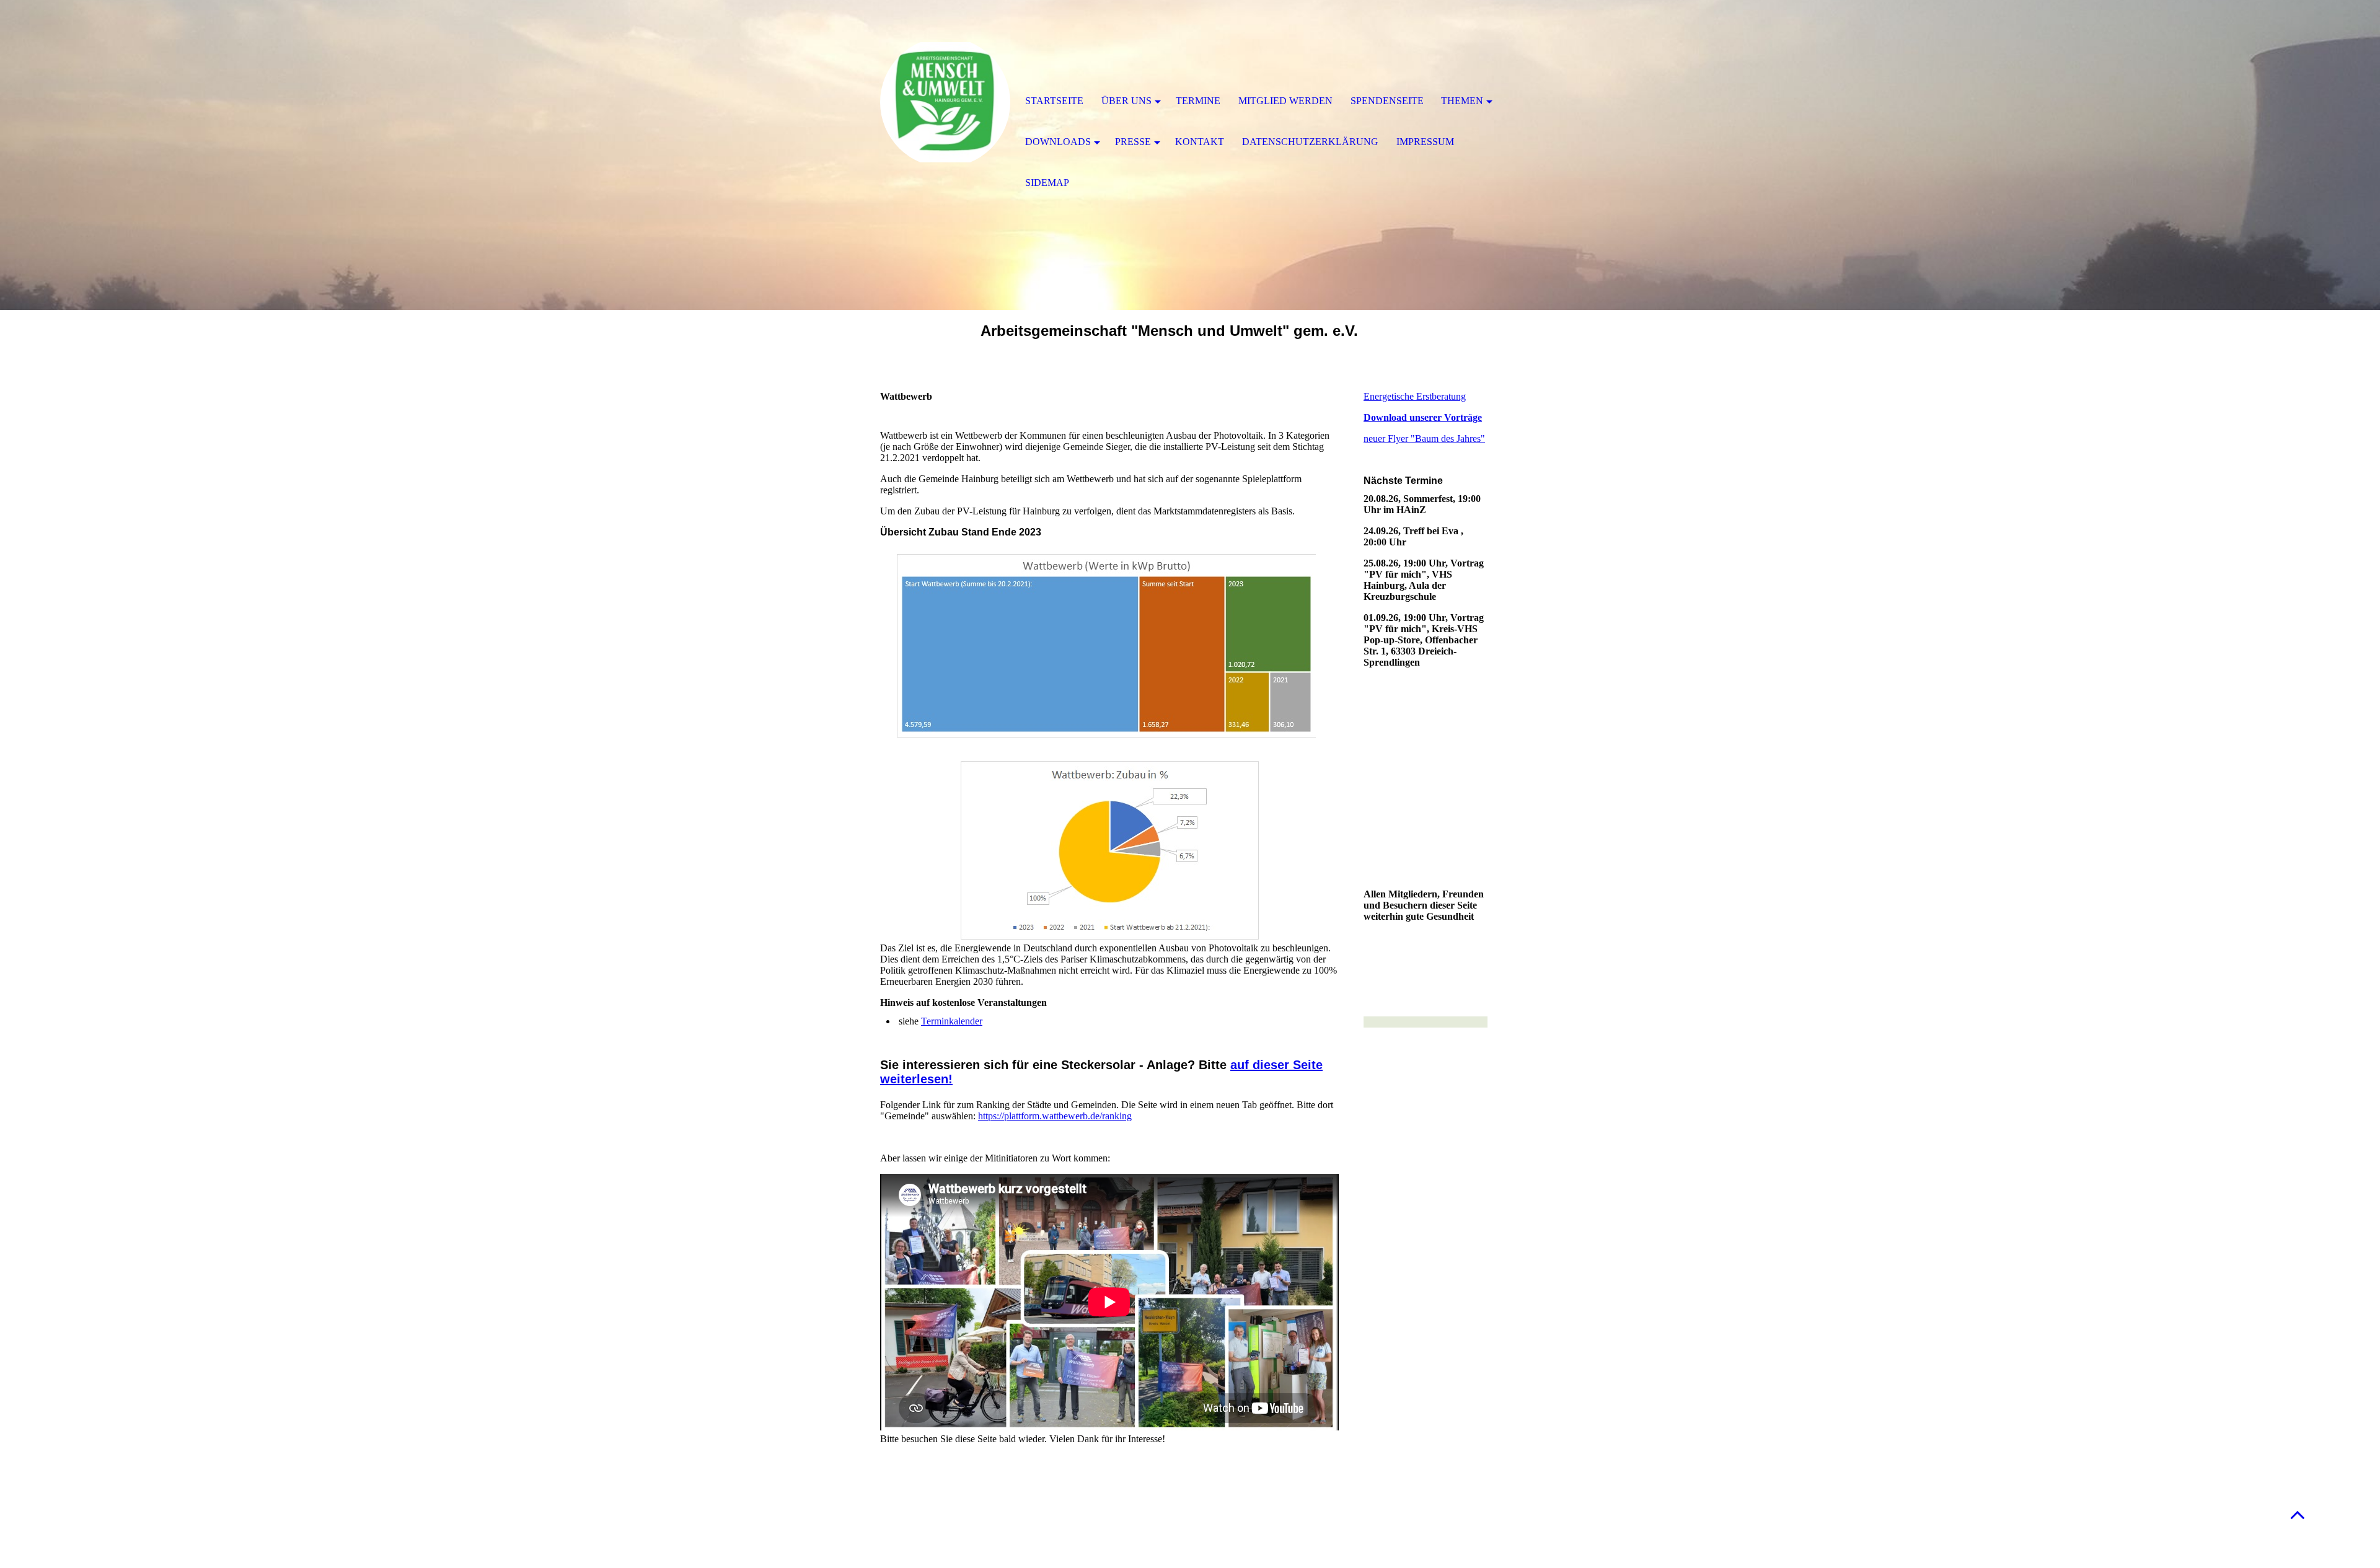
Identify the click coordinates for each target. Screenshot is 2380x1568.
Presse (1133, 142)
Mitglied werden (1285, 101)
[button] (2298, 1514)
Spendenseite (1387, 101)
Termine (1198, 101)
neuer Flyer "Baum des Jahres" (1424, 438)
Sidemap (1047, 183)
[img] (945, 102)
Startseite (1054, 101)
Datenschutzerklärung (1310, 142)
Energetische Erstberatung (1415, 396)
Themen (1462, 101)
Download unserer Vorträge (1423, 417)
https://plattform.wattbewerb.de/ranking (1055, 1116)
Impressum (1425, 142)
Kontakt (1200, 142)
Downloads (1058, 142)
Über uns (1126, 101)
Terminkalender (952, 1021)
